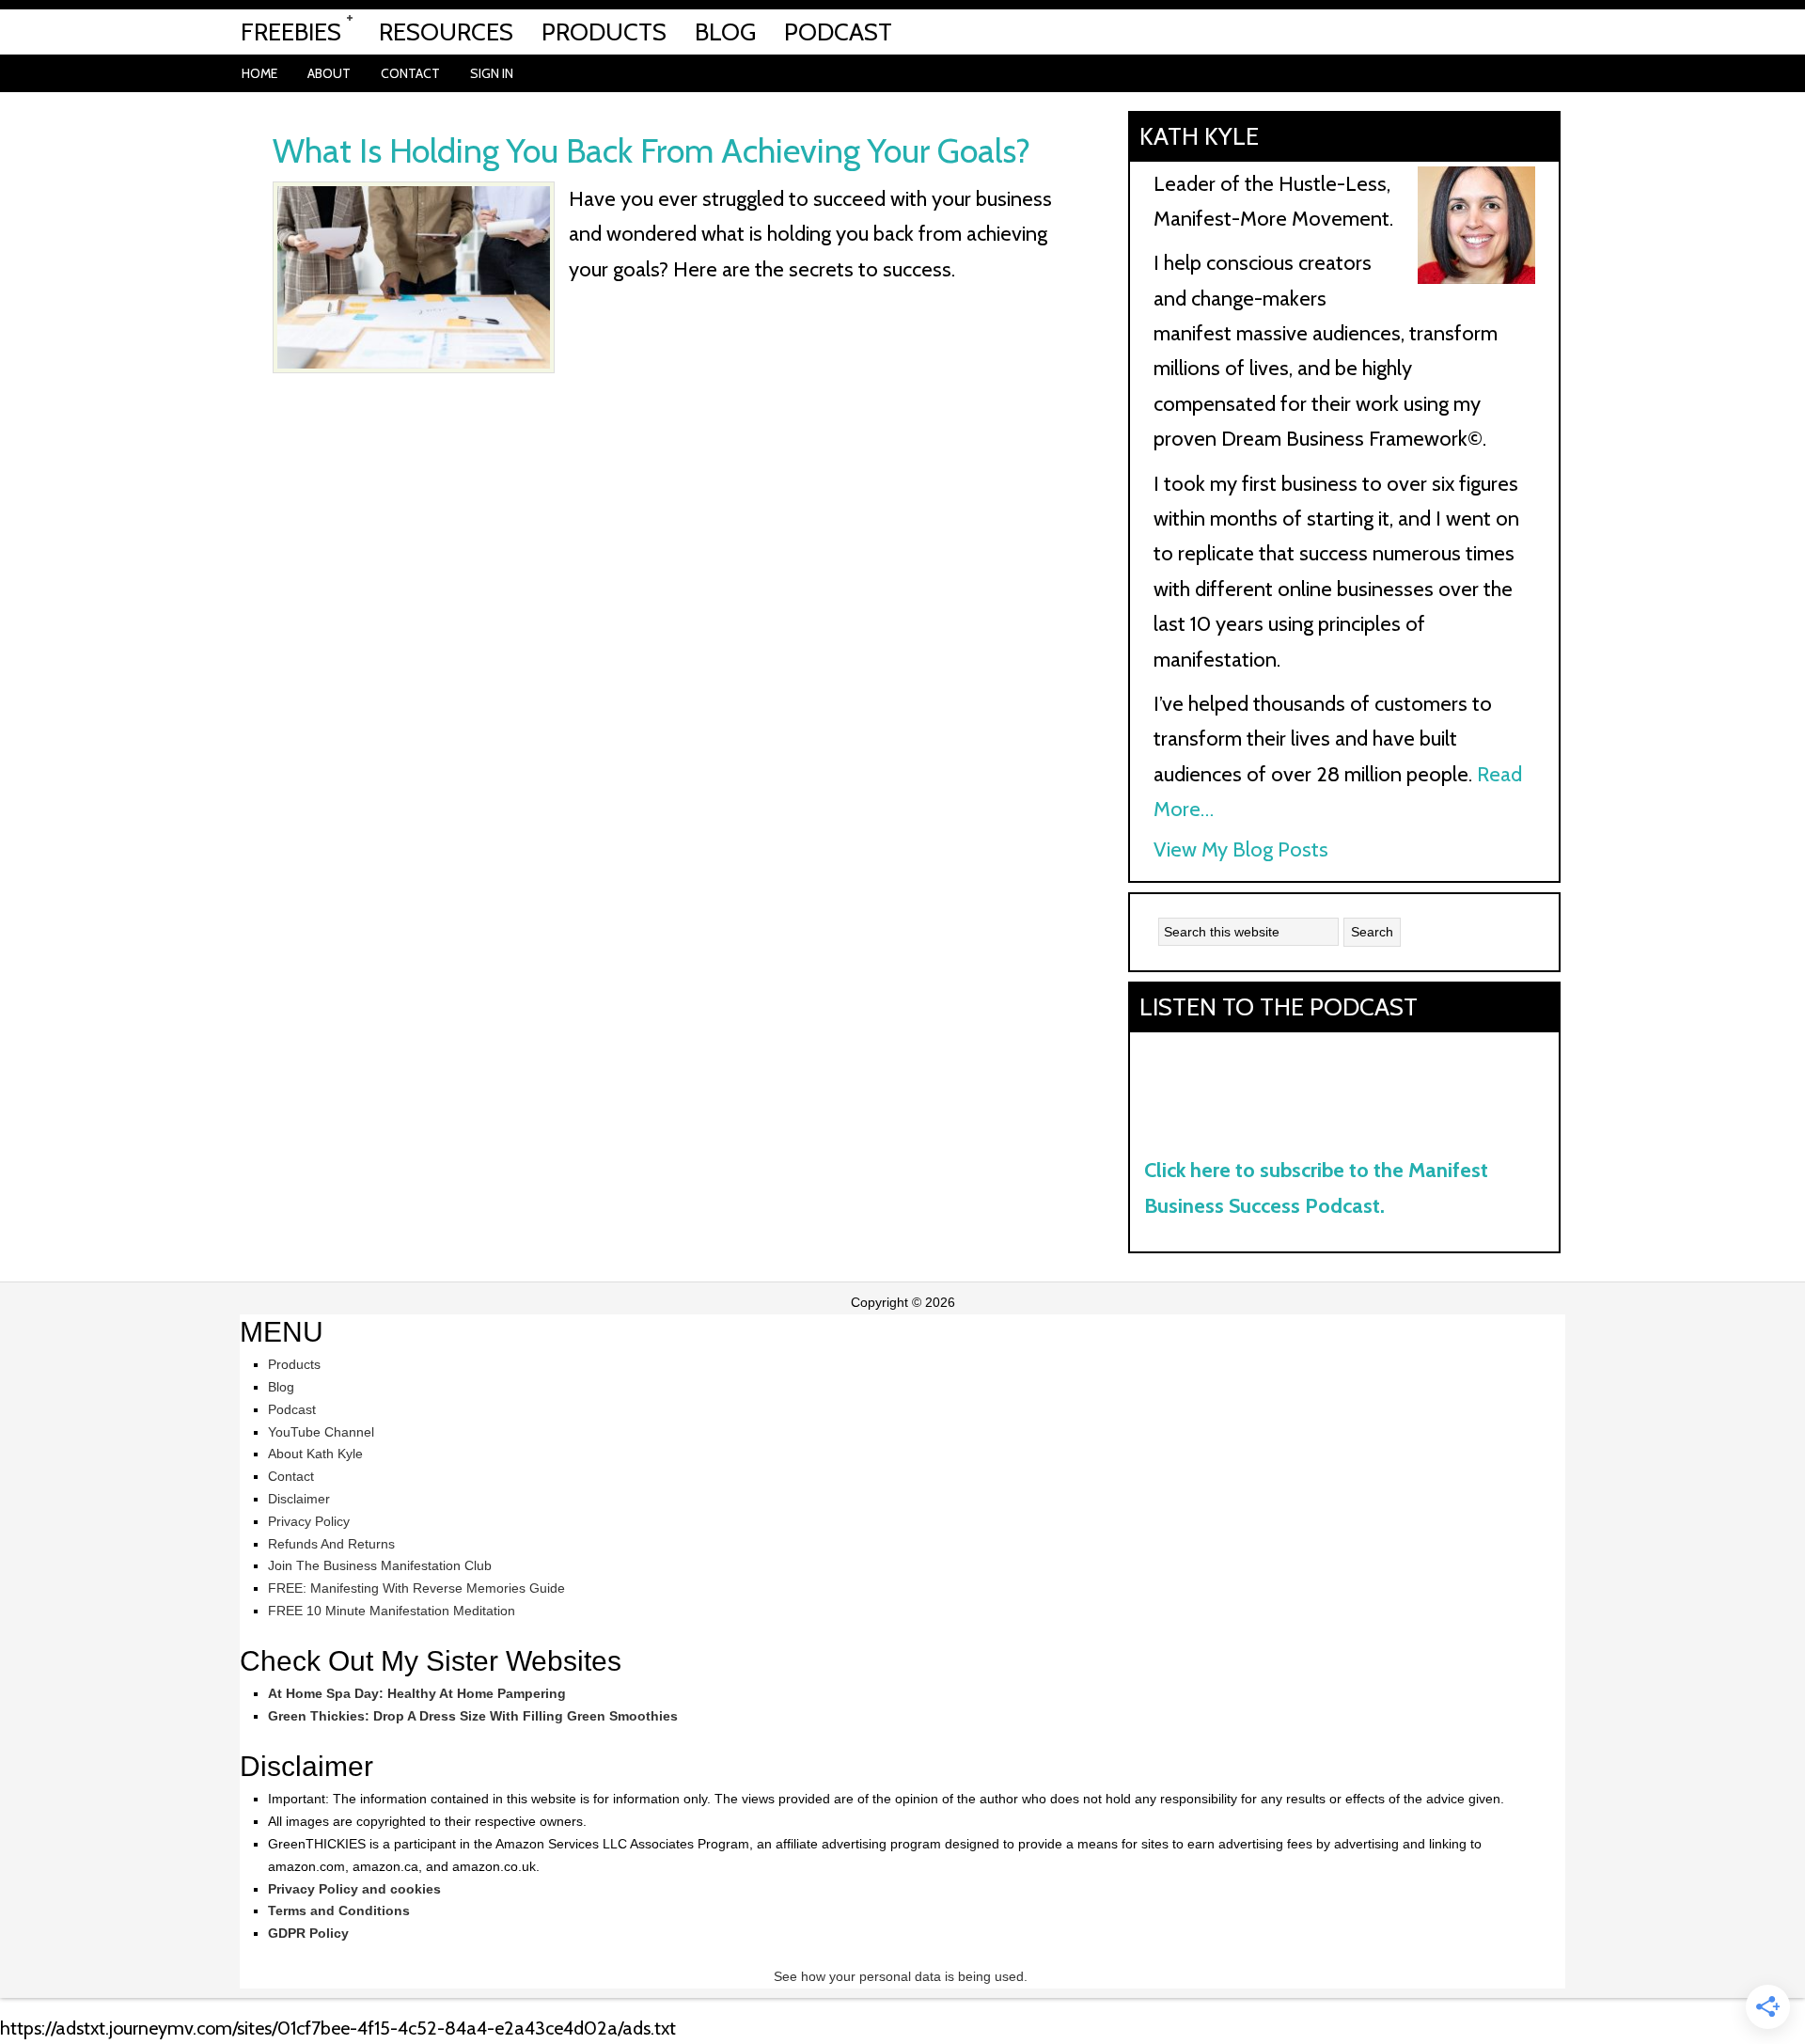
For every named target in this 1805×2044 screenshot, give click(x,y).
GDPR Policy (308, 1933)
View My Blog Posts (1241, 849)
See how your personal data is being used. (902, 1976)
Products (294, 1364)
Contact (291, 1476)
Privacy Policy (309, 1521)
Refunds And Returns (331, 1544)
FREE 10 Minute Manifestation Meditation (392, 1611)
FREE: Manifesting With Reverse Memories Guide (416, 1588)
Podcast (292, 1409)
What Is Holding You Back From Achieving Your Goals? (651, 150)
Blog (281, 1387)
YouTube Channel (321, 1432)
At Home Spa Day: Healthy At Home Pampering (417, 1693)
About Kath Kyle (315, 1454)
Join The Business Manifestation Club (380, 1565)
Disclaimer (299, 1499)
